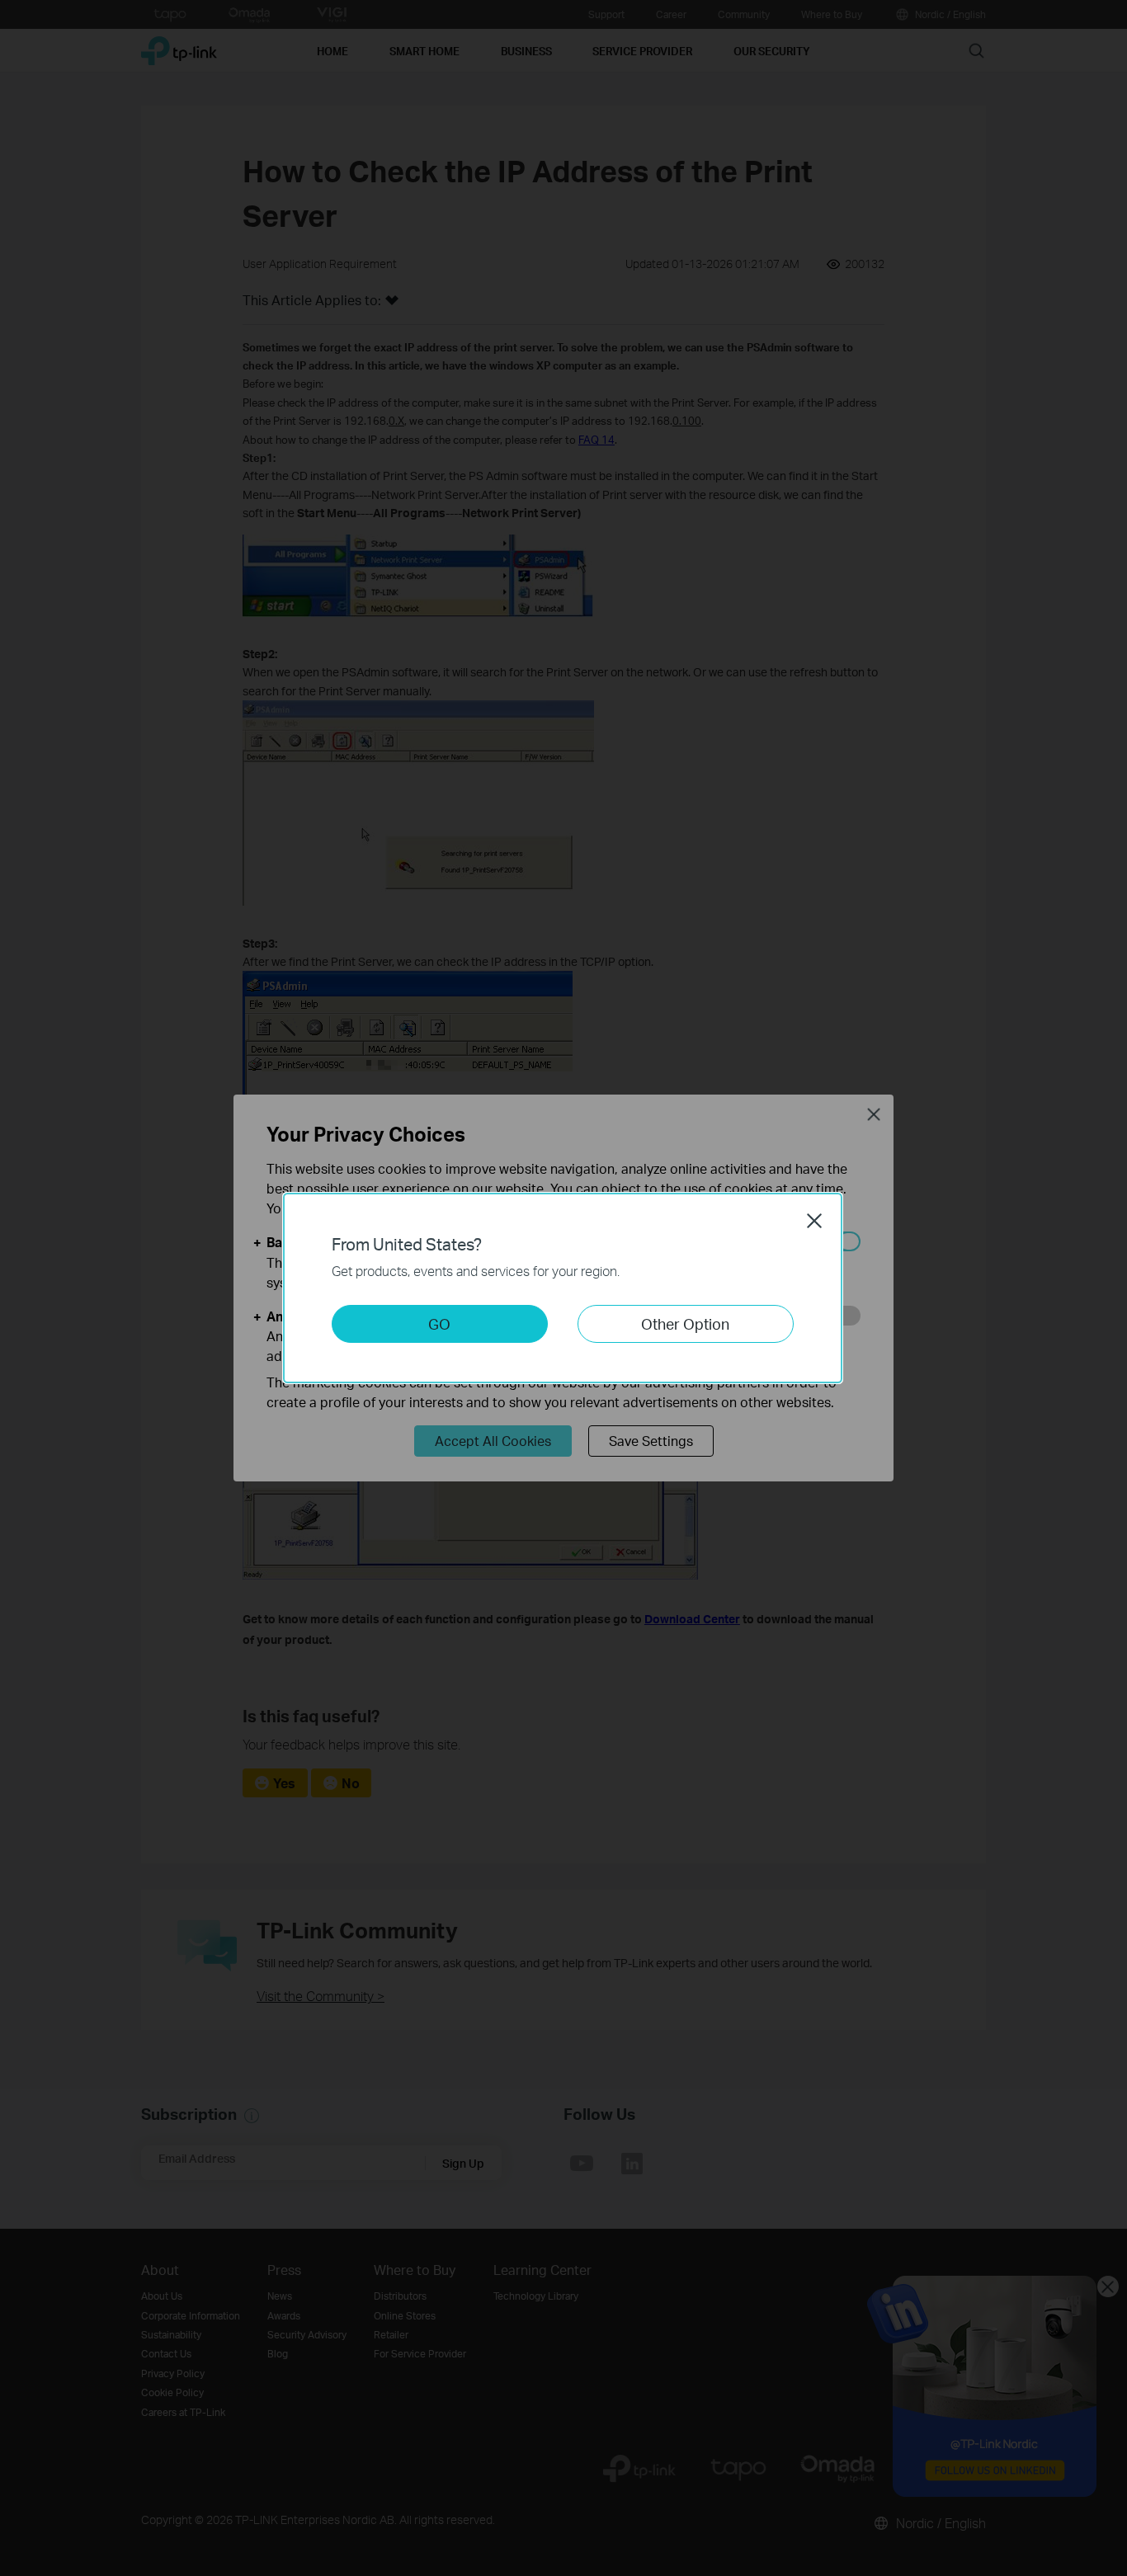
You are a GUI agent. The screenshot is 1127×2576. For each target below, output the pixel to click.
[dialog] (563, 1288)
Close (814, 1221)
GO (439, 1323)
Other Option (685, 1323)
